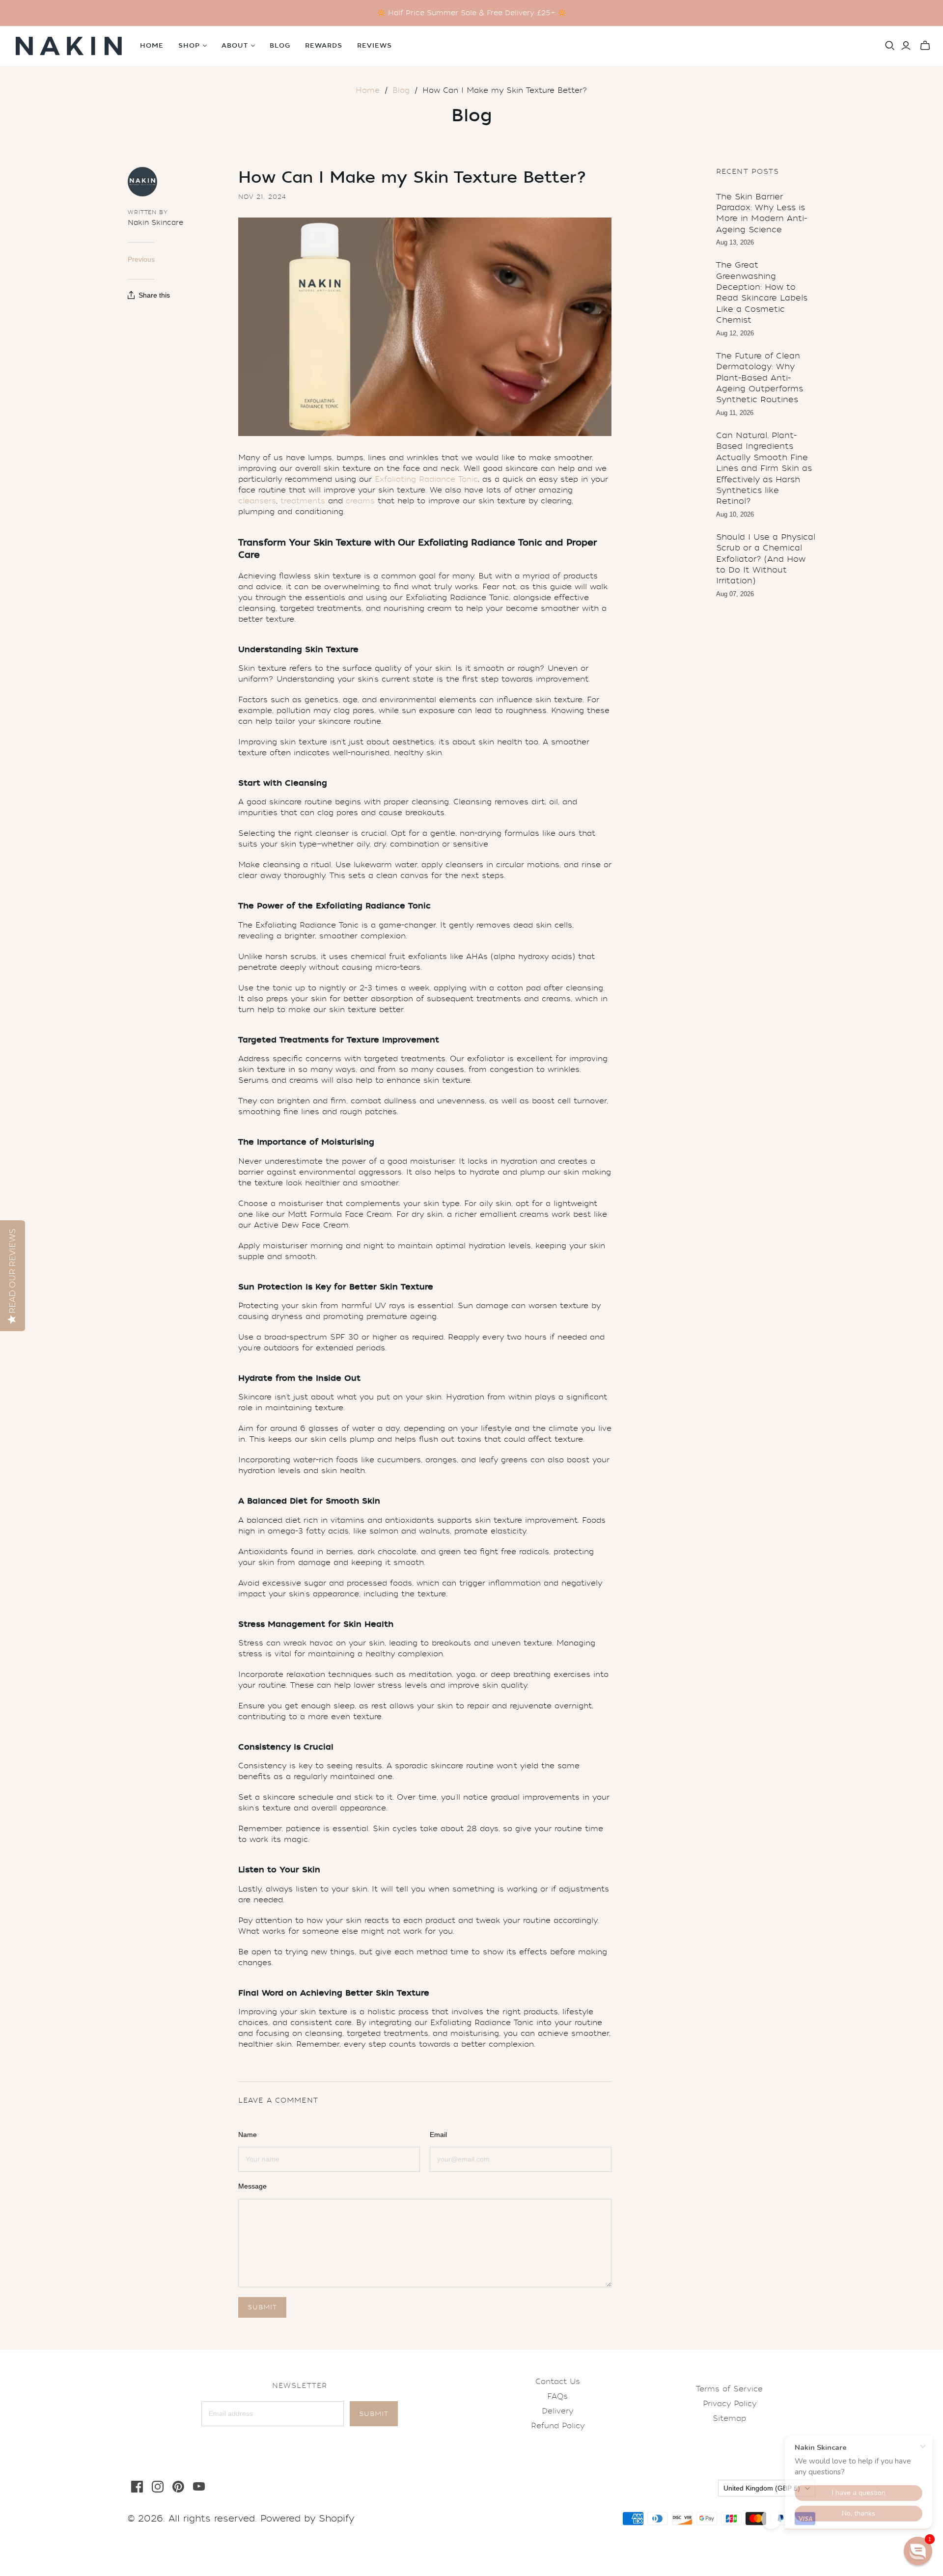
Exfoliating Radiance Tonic (426, 479)
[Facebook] (137, 2487)
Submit (374, 2414)
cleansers (257, 501)
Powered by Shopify (307, 2519)
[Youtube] (199, 2487)
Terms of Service (729, 2389)
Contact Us (558, 2382)
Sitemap (729, 2418)
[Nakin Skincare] (69, 46)
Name (248, 2135)
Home (152, 46)
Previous (141, 259)
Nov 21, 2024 (262, 197)
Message (252, 2186)
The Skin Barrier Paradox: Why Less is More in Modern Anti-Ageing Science (762, 213)
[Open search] (890, 46)
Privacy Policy (730, 2404)
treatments (303, 501)
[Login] (906, 46)
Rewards (324, 46)
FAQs (557, 2396)
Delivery (557, 2411)
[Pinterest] (178, 2487)
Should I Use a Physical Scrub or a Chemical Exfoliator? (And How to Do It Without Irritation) (766, 559)
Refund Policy (558, 2426)
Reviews (374, 46)
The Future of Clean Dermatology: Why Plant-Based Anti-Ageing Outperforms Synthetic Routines (760, 378)
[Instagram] (158, 2487)
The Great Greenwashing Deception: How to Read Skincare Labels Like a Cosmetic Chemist (762, 292)
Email (438, 2135)
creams (360, 501)
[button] (918, 2551)
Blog (280, 46)
